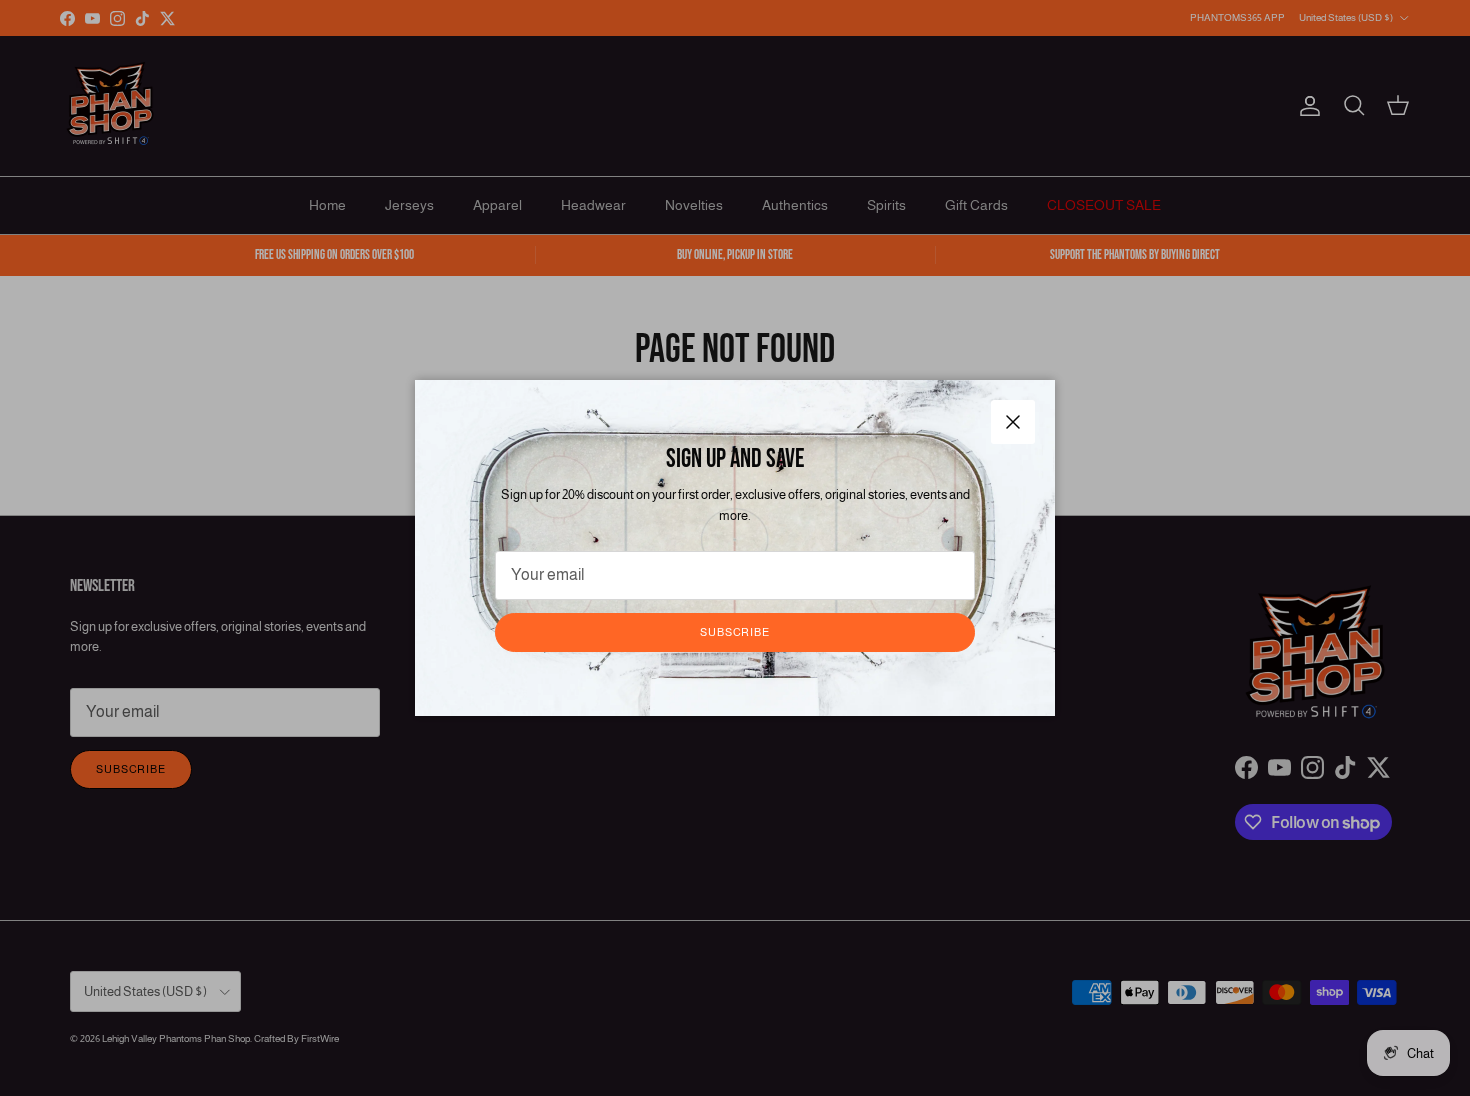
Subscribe (735, 632)
